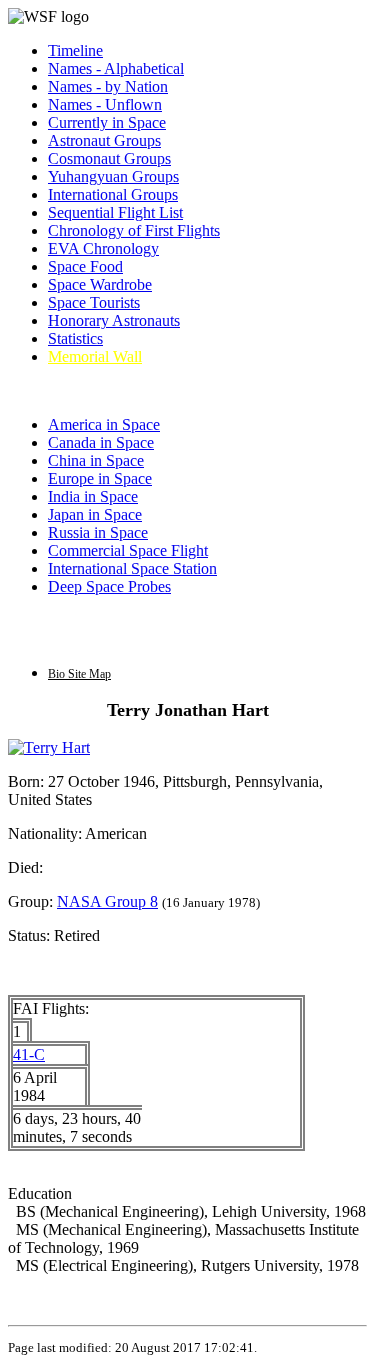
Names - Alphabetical (116, 68)
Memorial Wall (95, 356)
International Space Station (132, 568)
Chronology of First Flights (134, 230)
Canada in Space (101, 442)
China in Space (96, 460)
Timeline (75, 50)
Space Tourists (94, 302)
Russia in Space (98, 532)
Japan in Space (95, 514)
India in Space (93, 496)
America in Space (104, 424)
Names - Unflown (105, 104)
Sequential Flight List (115, 212)
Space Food (85, 266)
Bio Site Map (79, 674)
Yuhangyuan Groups (113, 176)
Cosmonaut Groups (109, 158)
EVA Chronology (103, 248)
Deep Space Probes (109, 586)
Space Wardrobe (100, 284)
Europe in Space (100, 478)
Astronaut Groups (104, 140)
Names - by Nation (108, 86)
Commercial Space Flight (128, 550)
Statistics (75, 338)
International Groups (113, 194)
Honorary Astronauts (114, 320)
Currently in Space (107, 122)
